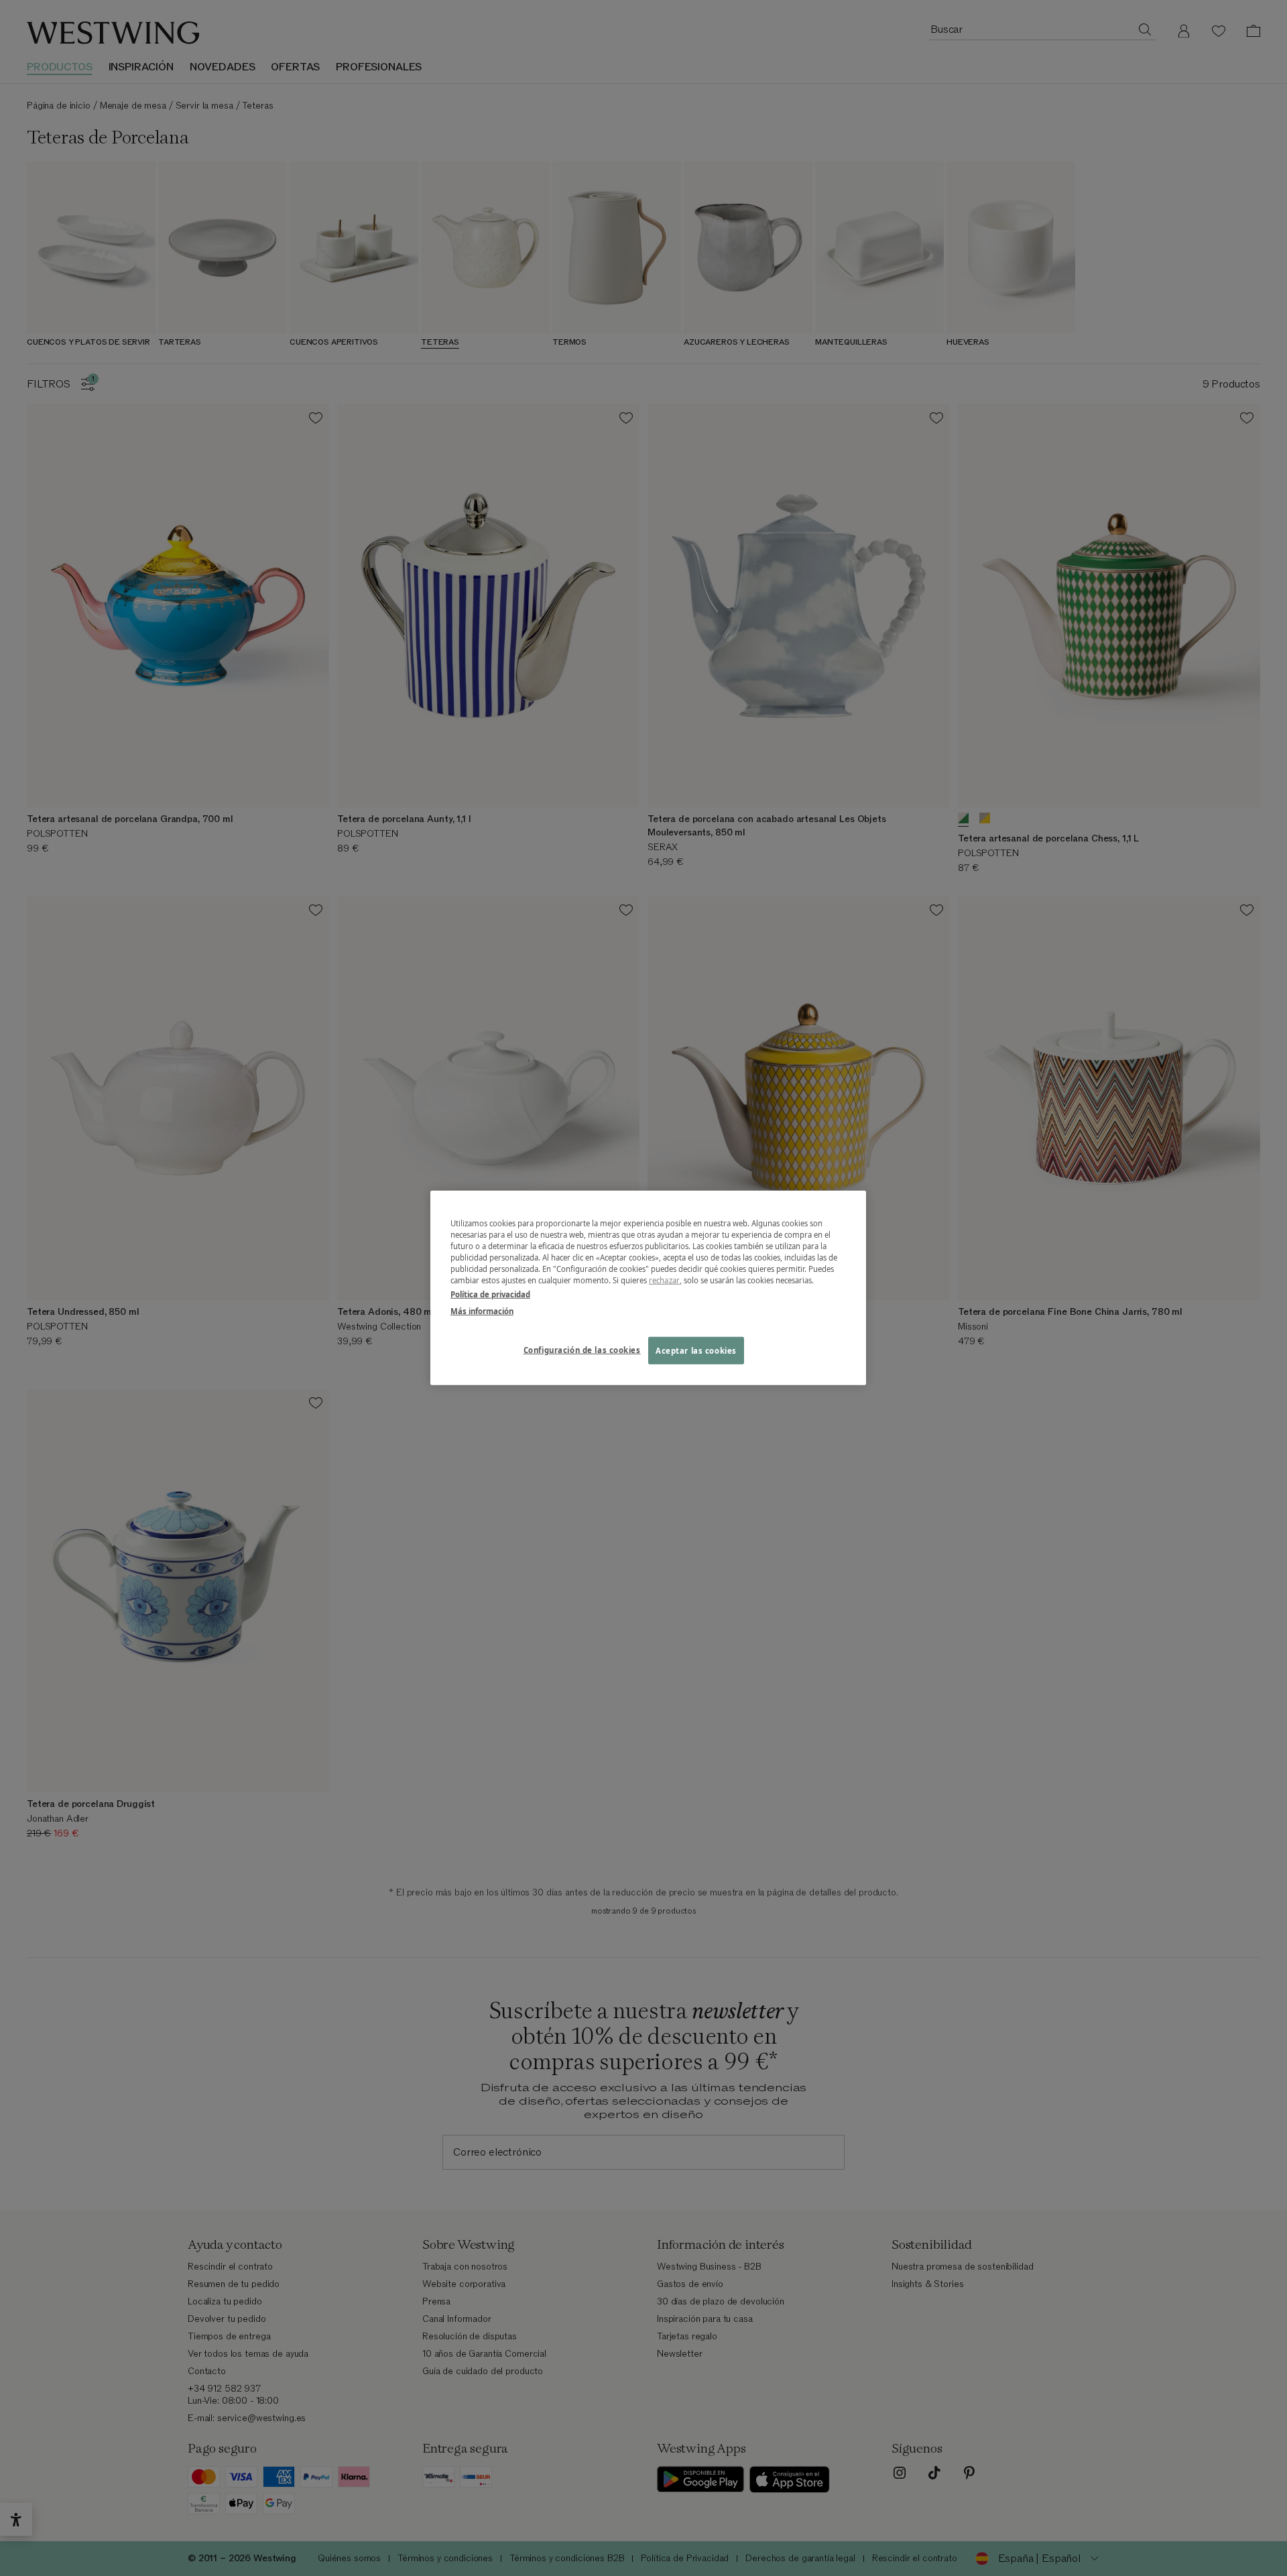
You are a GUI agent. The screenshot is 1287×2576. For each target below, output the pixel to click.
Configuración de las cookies (582, 1349)
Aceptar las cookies (696, 1350)
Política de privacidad (490, 1294)
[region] (648, 1288)
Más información (482, 1311)
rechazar (664, 1280)
